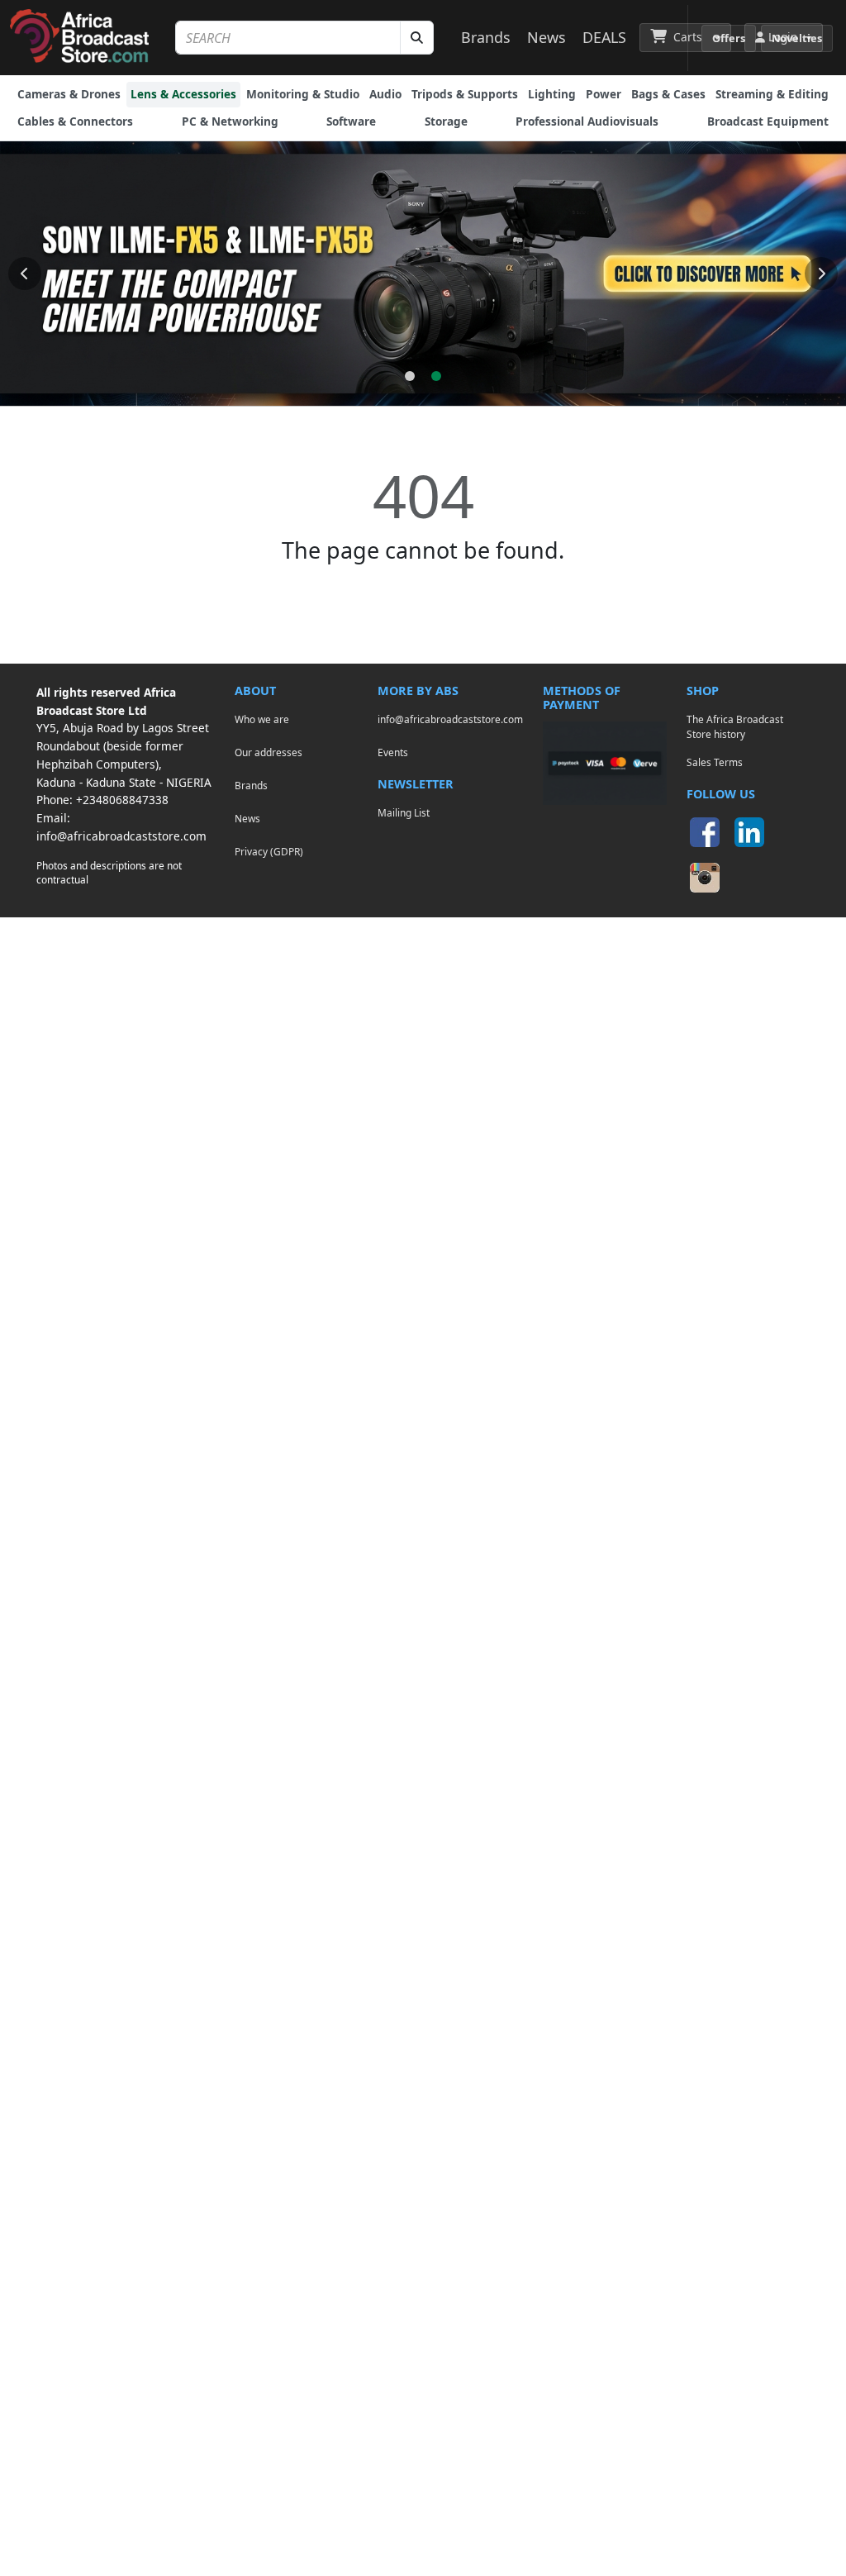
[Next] (821, 274)
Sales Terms (715, 762)
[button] (685, 37)
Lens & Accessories (183, 94)
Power (604, 94)
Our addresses (269, 752)
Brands (486, 37)
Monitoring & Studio (303, 94)
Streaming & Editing (772, 94)
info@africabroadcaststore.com (121, 836)
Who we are (262, 719)
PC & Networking (230, 121)
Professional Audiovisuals (587, 121)
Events (393, 752)
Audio (385, 94)
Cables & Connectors (75, 121)
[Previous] (25, 274)
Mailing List (404, 812)
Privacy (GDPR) (269, 851)
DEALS (604, 37)
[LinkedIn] (749, 832)
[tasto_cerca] (417, 38)
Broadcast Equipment (768, 121)
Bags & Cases (668, 94)
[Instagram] (705, 878)
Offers (729, 38)
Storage (446, 121)
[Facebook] (705, 832)
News (547, 37)
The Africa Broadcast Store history (735, 726)
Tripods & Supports (465, 94)
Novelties (797, 38)
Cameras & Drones (69, 94)
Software (351, 121)
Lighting (552, 94)
